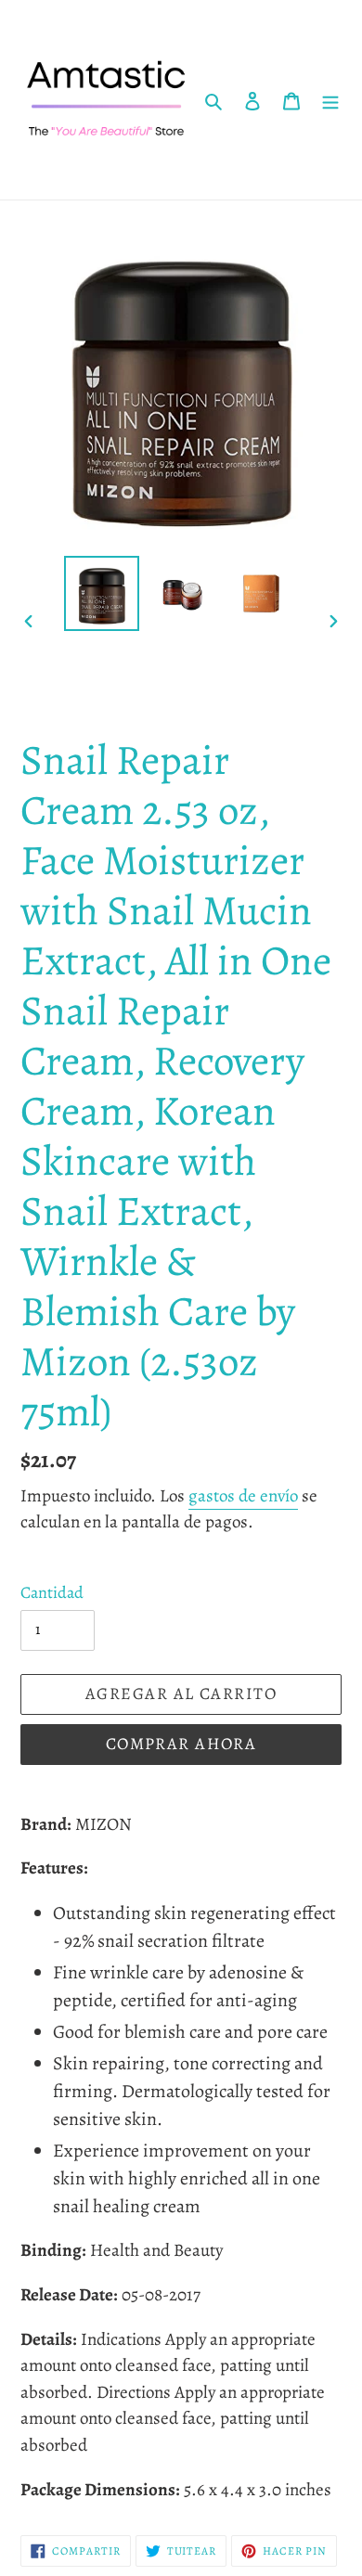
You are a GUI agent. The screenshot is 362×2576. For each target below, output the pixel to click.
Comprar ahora (181, 1744)
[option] (102, 593)
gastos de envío (243, 1496)
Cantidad (52, 1592)
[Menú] (330, 100)
